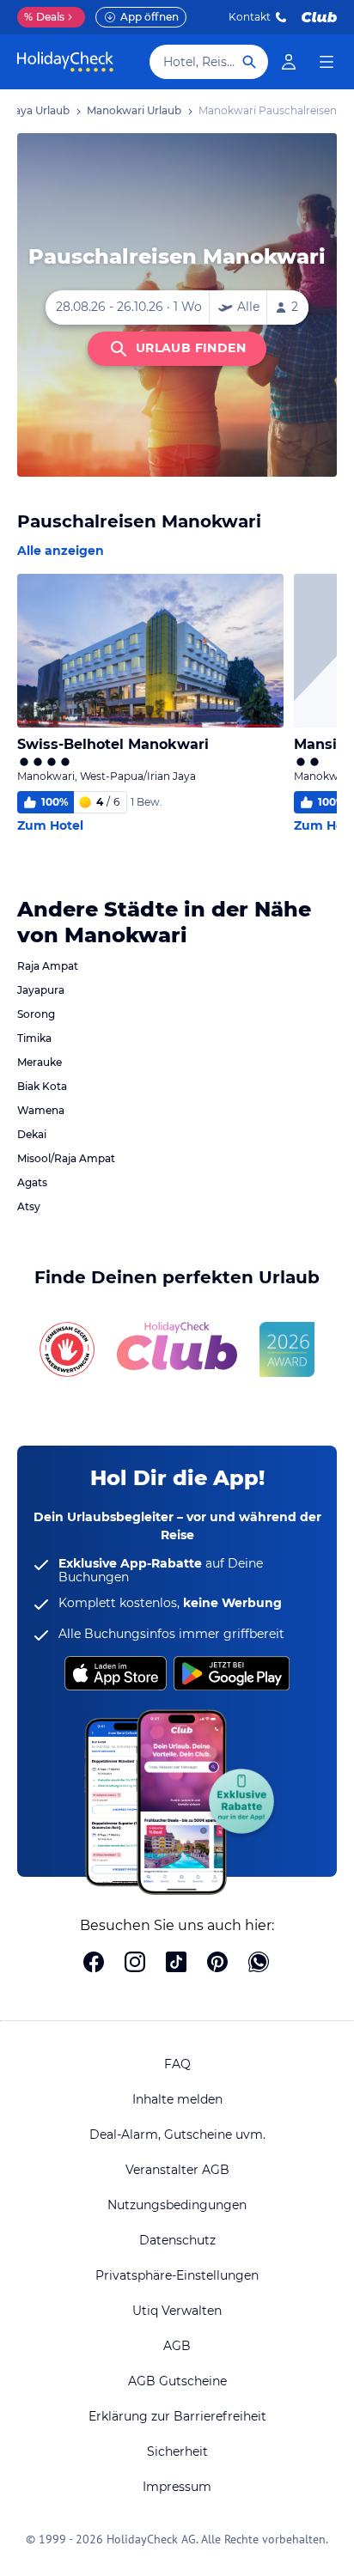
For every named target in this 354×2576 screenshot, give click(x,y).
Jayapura (41, 990)
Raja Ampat (48, 966)
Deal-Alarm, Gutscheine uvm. (177, 2134)
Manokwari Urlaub (134, 110)
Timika (34, 1038)
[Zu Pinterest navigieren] (217, 1964)
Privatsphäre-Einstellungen (177, 2275)
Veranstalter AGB (177, 2170)
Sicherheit (177, 2451)
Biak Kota (42, 1086)
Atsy (29, 1206)
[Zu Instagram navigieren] (135, 1964)
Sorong (36, 1014)
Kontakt (250, 17)
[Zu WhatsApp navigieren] (259, 1964)
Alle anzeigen (61, 551)
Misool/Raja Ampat (66, 1158)
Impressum (177, 2487)
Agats (32, 1182)
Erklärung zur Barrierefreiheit (177, 2416)
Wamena (41, 1110)
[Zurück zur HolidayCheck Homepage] (65, 62)
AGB (177, 2346)
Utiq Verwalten (177, 2311)
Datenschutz (177, 2240)
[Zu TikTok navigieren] (176, 1964)
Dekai (32, 1134)
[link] (289, 62)
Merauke (40, 1062)
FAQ (177, 2064)
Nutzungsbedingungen (177, 2205)
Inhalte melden (177, 2099)
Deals (44, 17)
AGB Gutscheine (177, 2381)
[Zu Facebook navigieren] (94, 1964)
